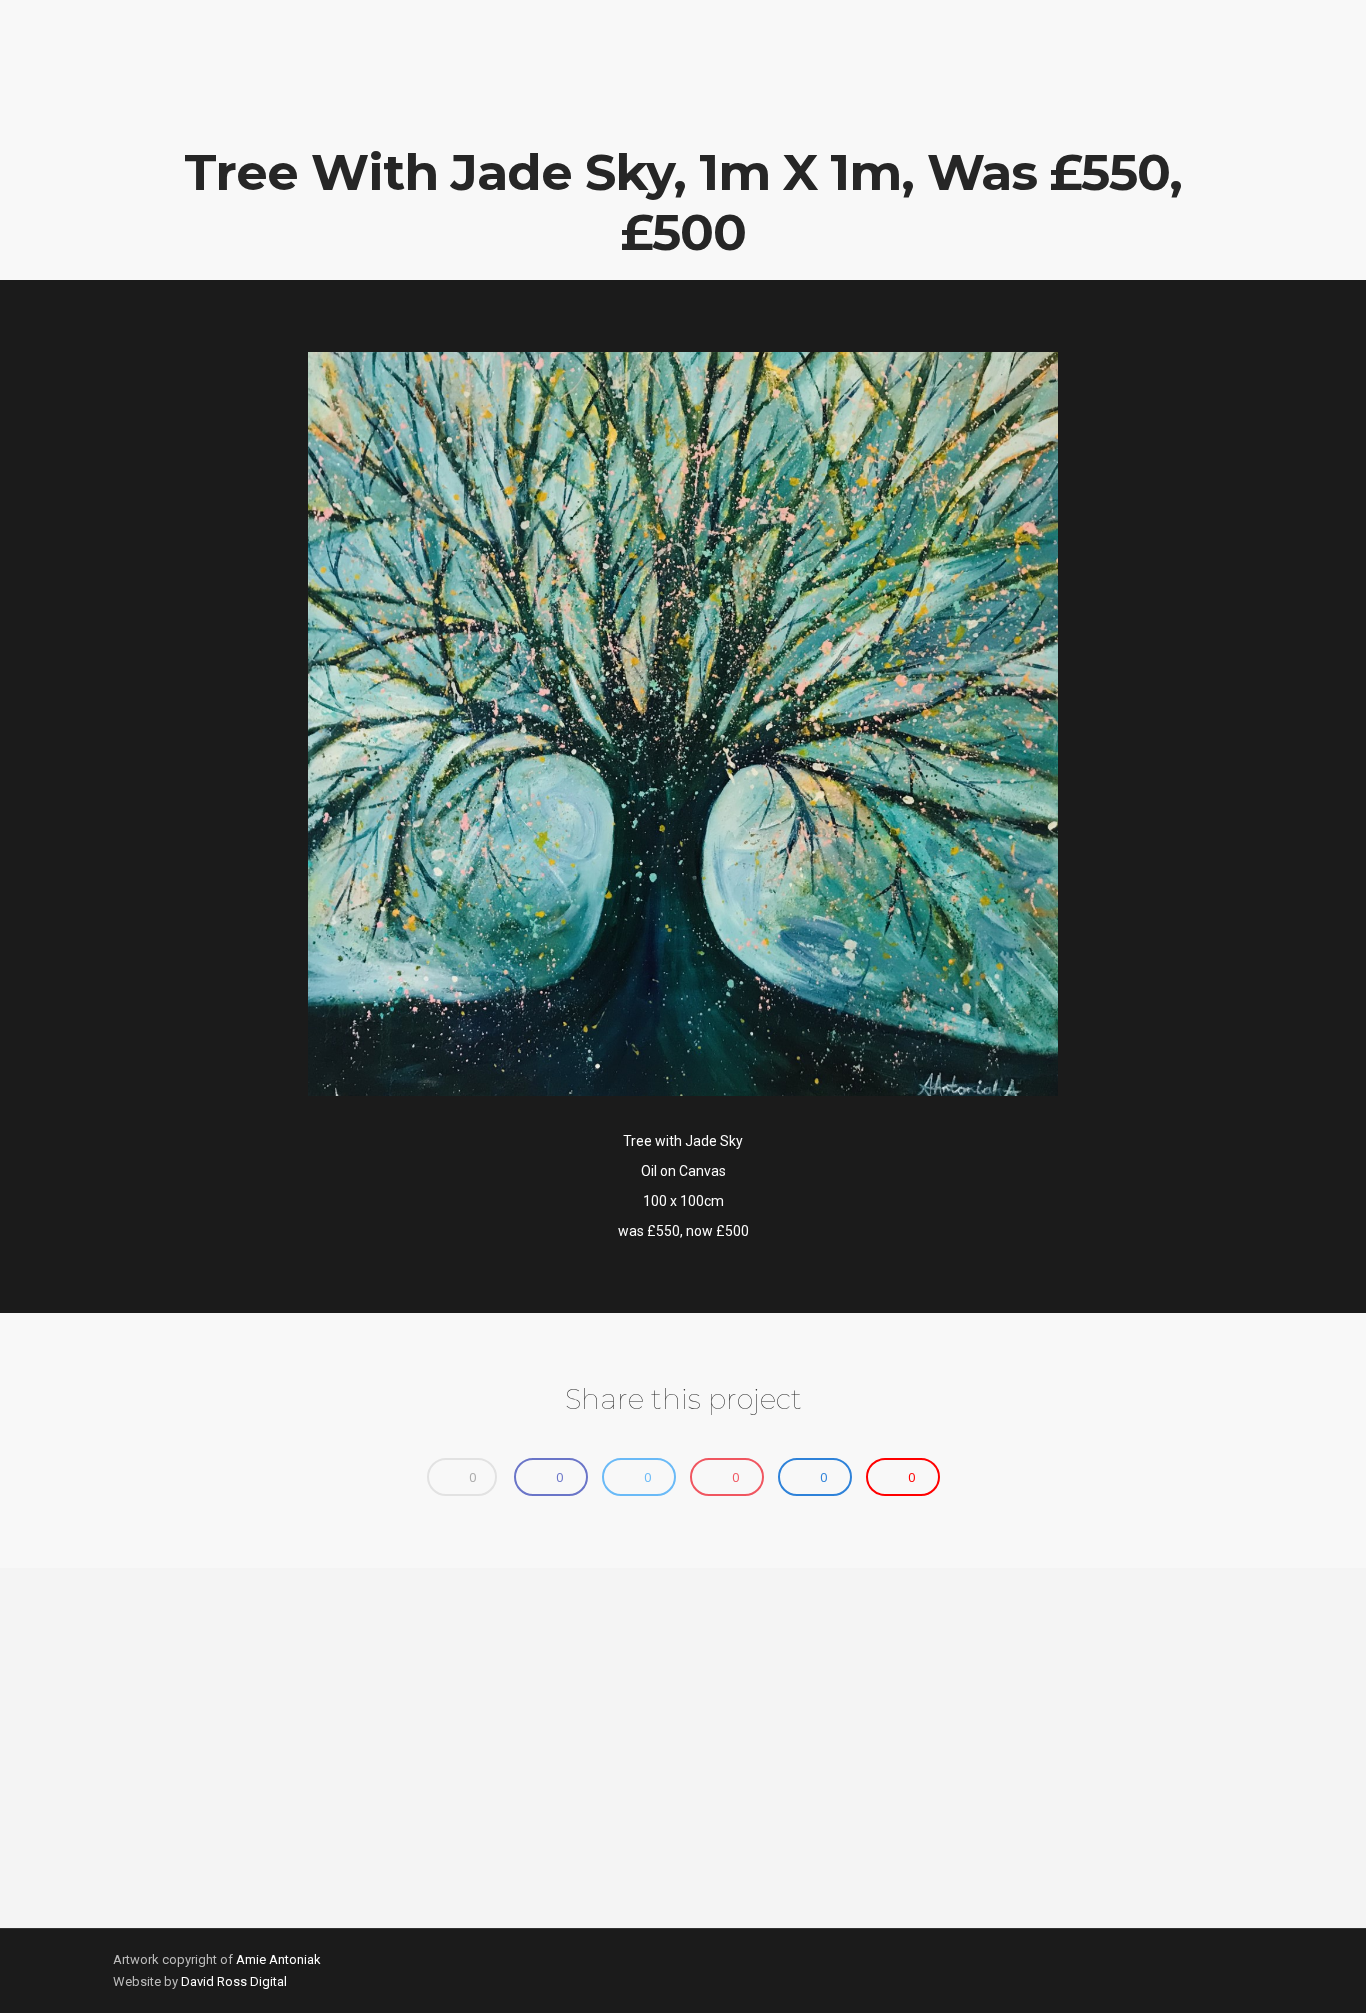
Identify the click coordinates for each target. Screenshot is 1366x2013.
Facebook (1173, 95)
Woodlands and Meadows (350, 95)
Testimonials (953, 95)
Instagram (1292, 95)
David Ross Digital (234, 1981)
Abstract (676, 95)
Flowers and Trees (542, 95)
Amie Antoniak (278, 1959)
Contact (1063, 95)
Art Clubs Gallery (809, 95)
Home (208, 95)
